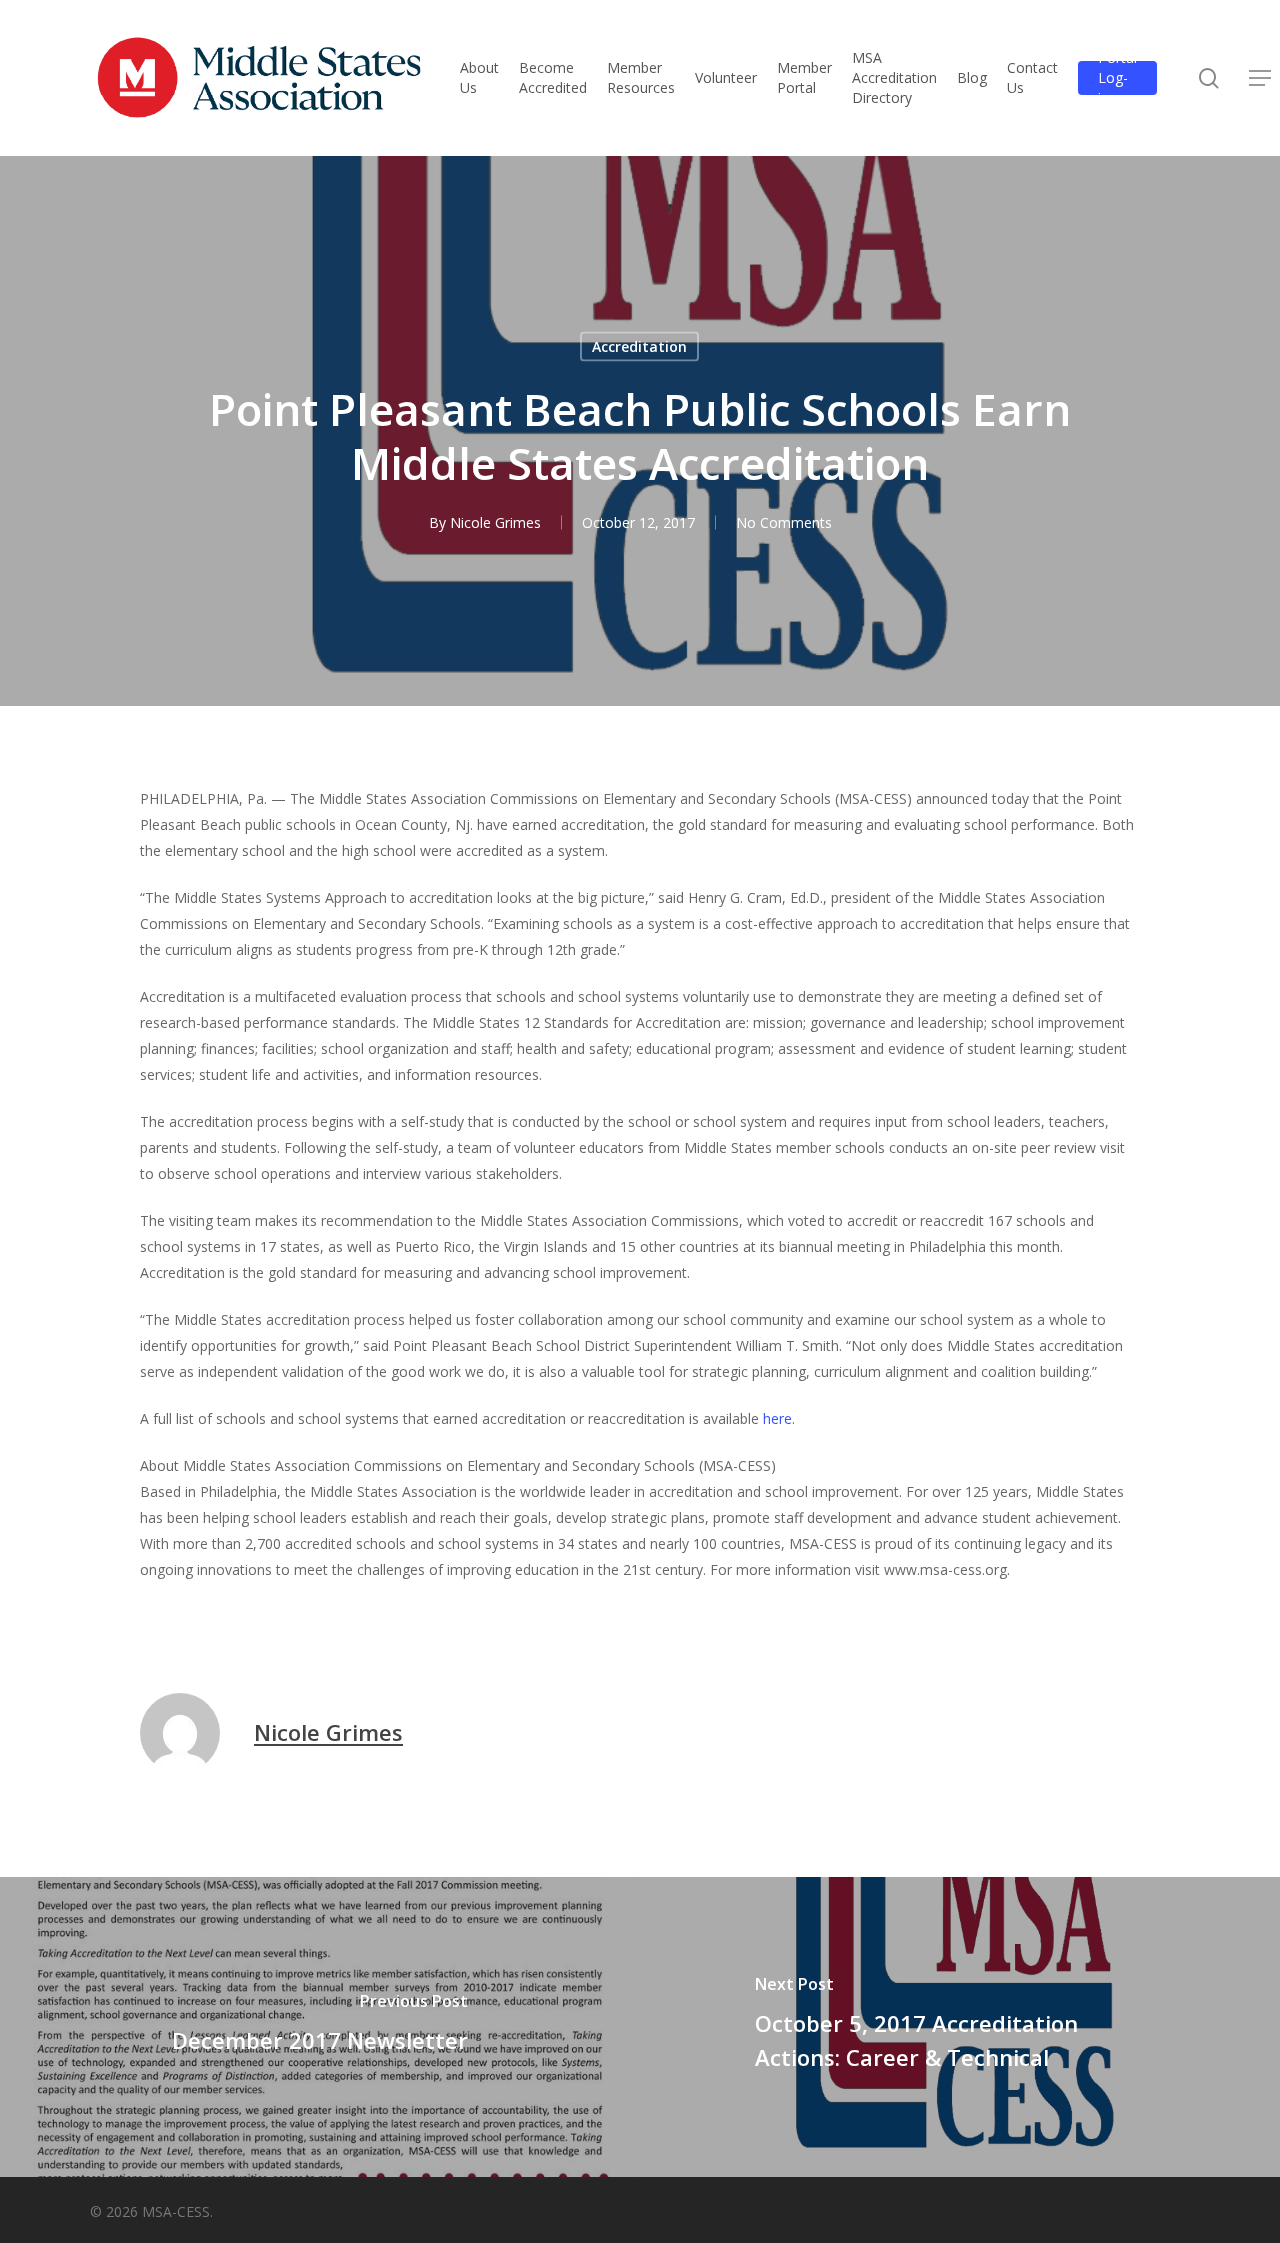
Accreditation (639, 346)
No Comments (784, 522)
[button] (1260, 78)
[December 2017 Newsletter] (320, 2027)
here (777, 1418)
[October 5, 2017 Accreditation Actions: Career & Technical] (960, 2027)
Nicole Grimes (495, 522)
